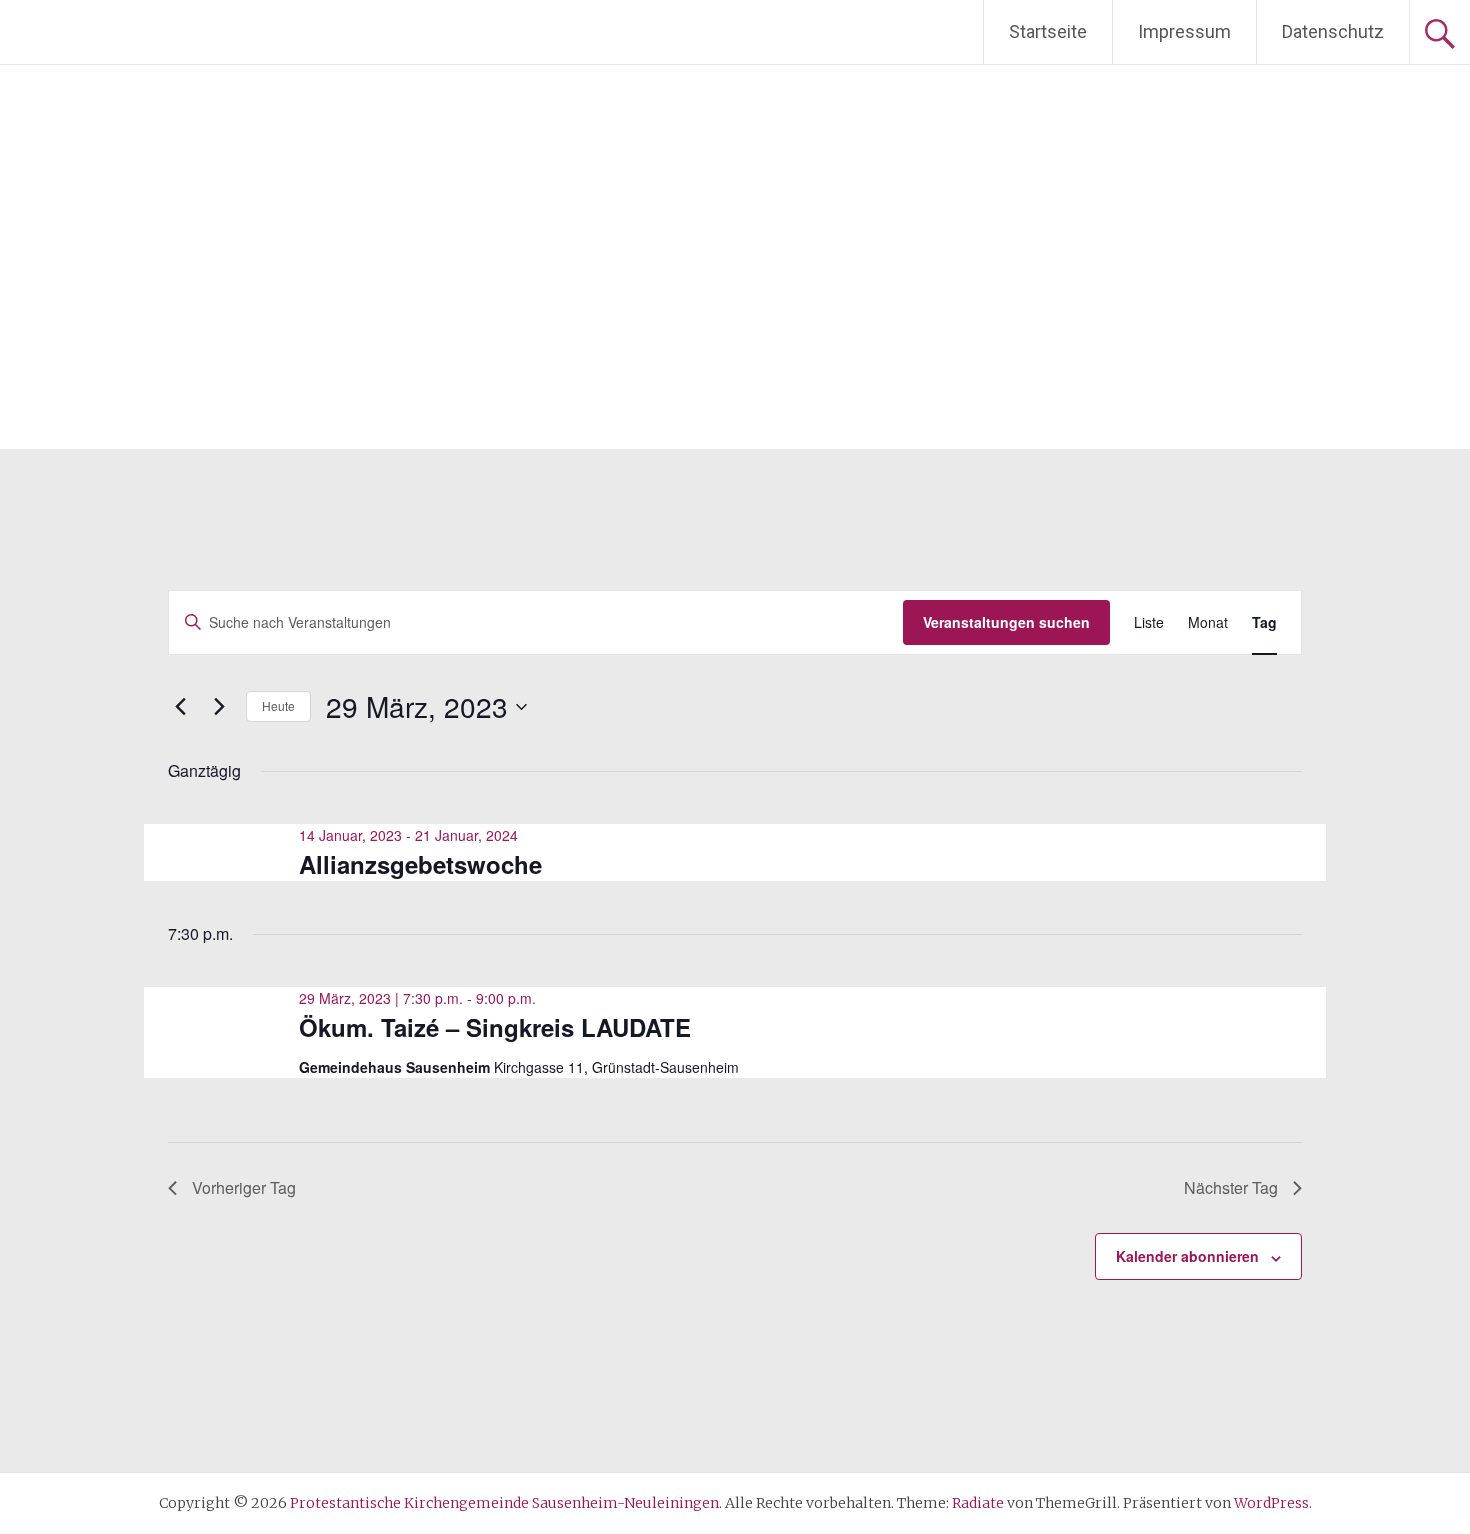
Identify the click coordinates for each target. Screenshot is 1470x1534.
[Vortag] (180, 707)
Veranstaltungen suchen (1006, 622)
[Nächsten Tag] (219, 707)
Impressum (1184, 31)
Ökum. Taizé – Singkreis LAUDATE (495, 1027)
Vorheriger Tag (244, 1187)
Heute (278, 705)
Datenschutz (1333, 31)
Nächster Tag (1231, 1187)
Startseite (1048, 31)
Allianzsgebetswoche (420, 864)
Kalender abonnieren (1187, 1256)
